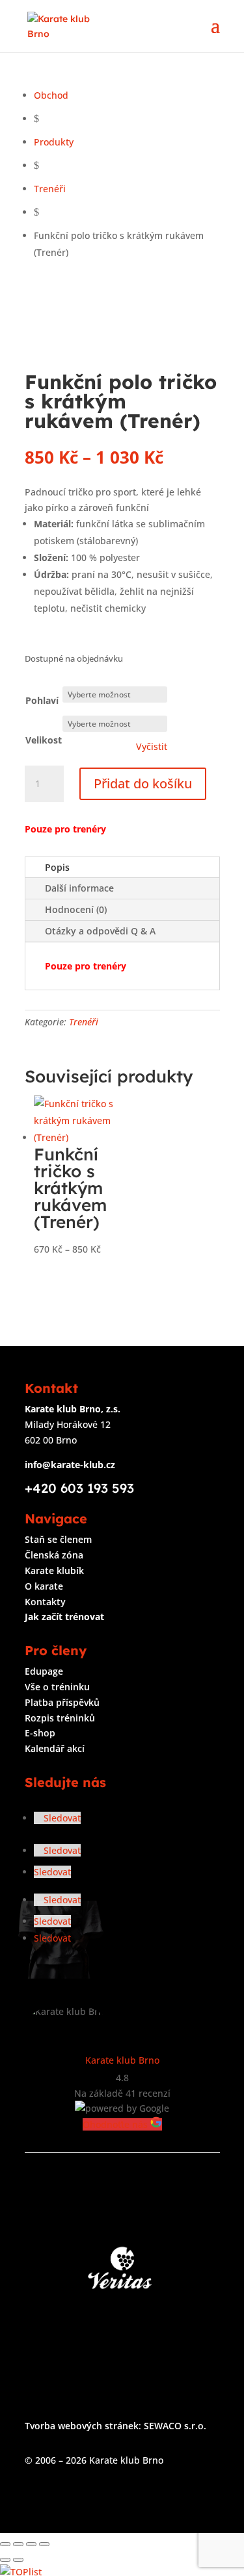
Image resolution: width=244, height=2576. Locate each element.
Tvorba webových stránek (82, 2426)
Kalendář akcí (55, 1748)
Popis (57, 867)
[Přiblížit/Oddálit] (5, 2544)
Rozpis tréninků (60, 1718)
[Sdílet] (31, 2544)
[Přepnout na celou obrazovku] (18, 2544)
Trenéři (84, 1022)
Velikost (44, 740)
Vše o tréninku (57, 1687)
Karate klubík (54, 1570)
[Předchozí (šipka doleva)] (5, 2560)
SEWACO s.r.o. (175, 2426)
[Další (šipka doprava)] (18, 2560)
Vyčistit (152, 747)
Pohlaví (42, 700)
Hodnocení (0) (76, 909)
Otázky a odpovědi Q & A (100, 931)
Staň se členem (58, 1539)
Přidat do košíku (143, 783)
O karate (44, 1586)
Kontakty (45, 1602)
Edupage (44, 1671)
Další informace (79, 888)
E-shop (40, 1733)
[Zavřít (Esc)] (44, 2544)
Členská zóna (54, 1555)
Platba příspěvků (62, 1702)
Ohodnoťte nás (116, 2124)
